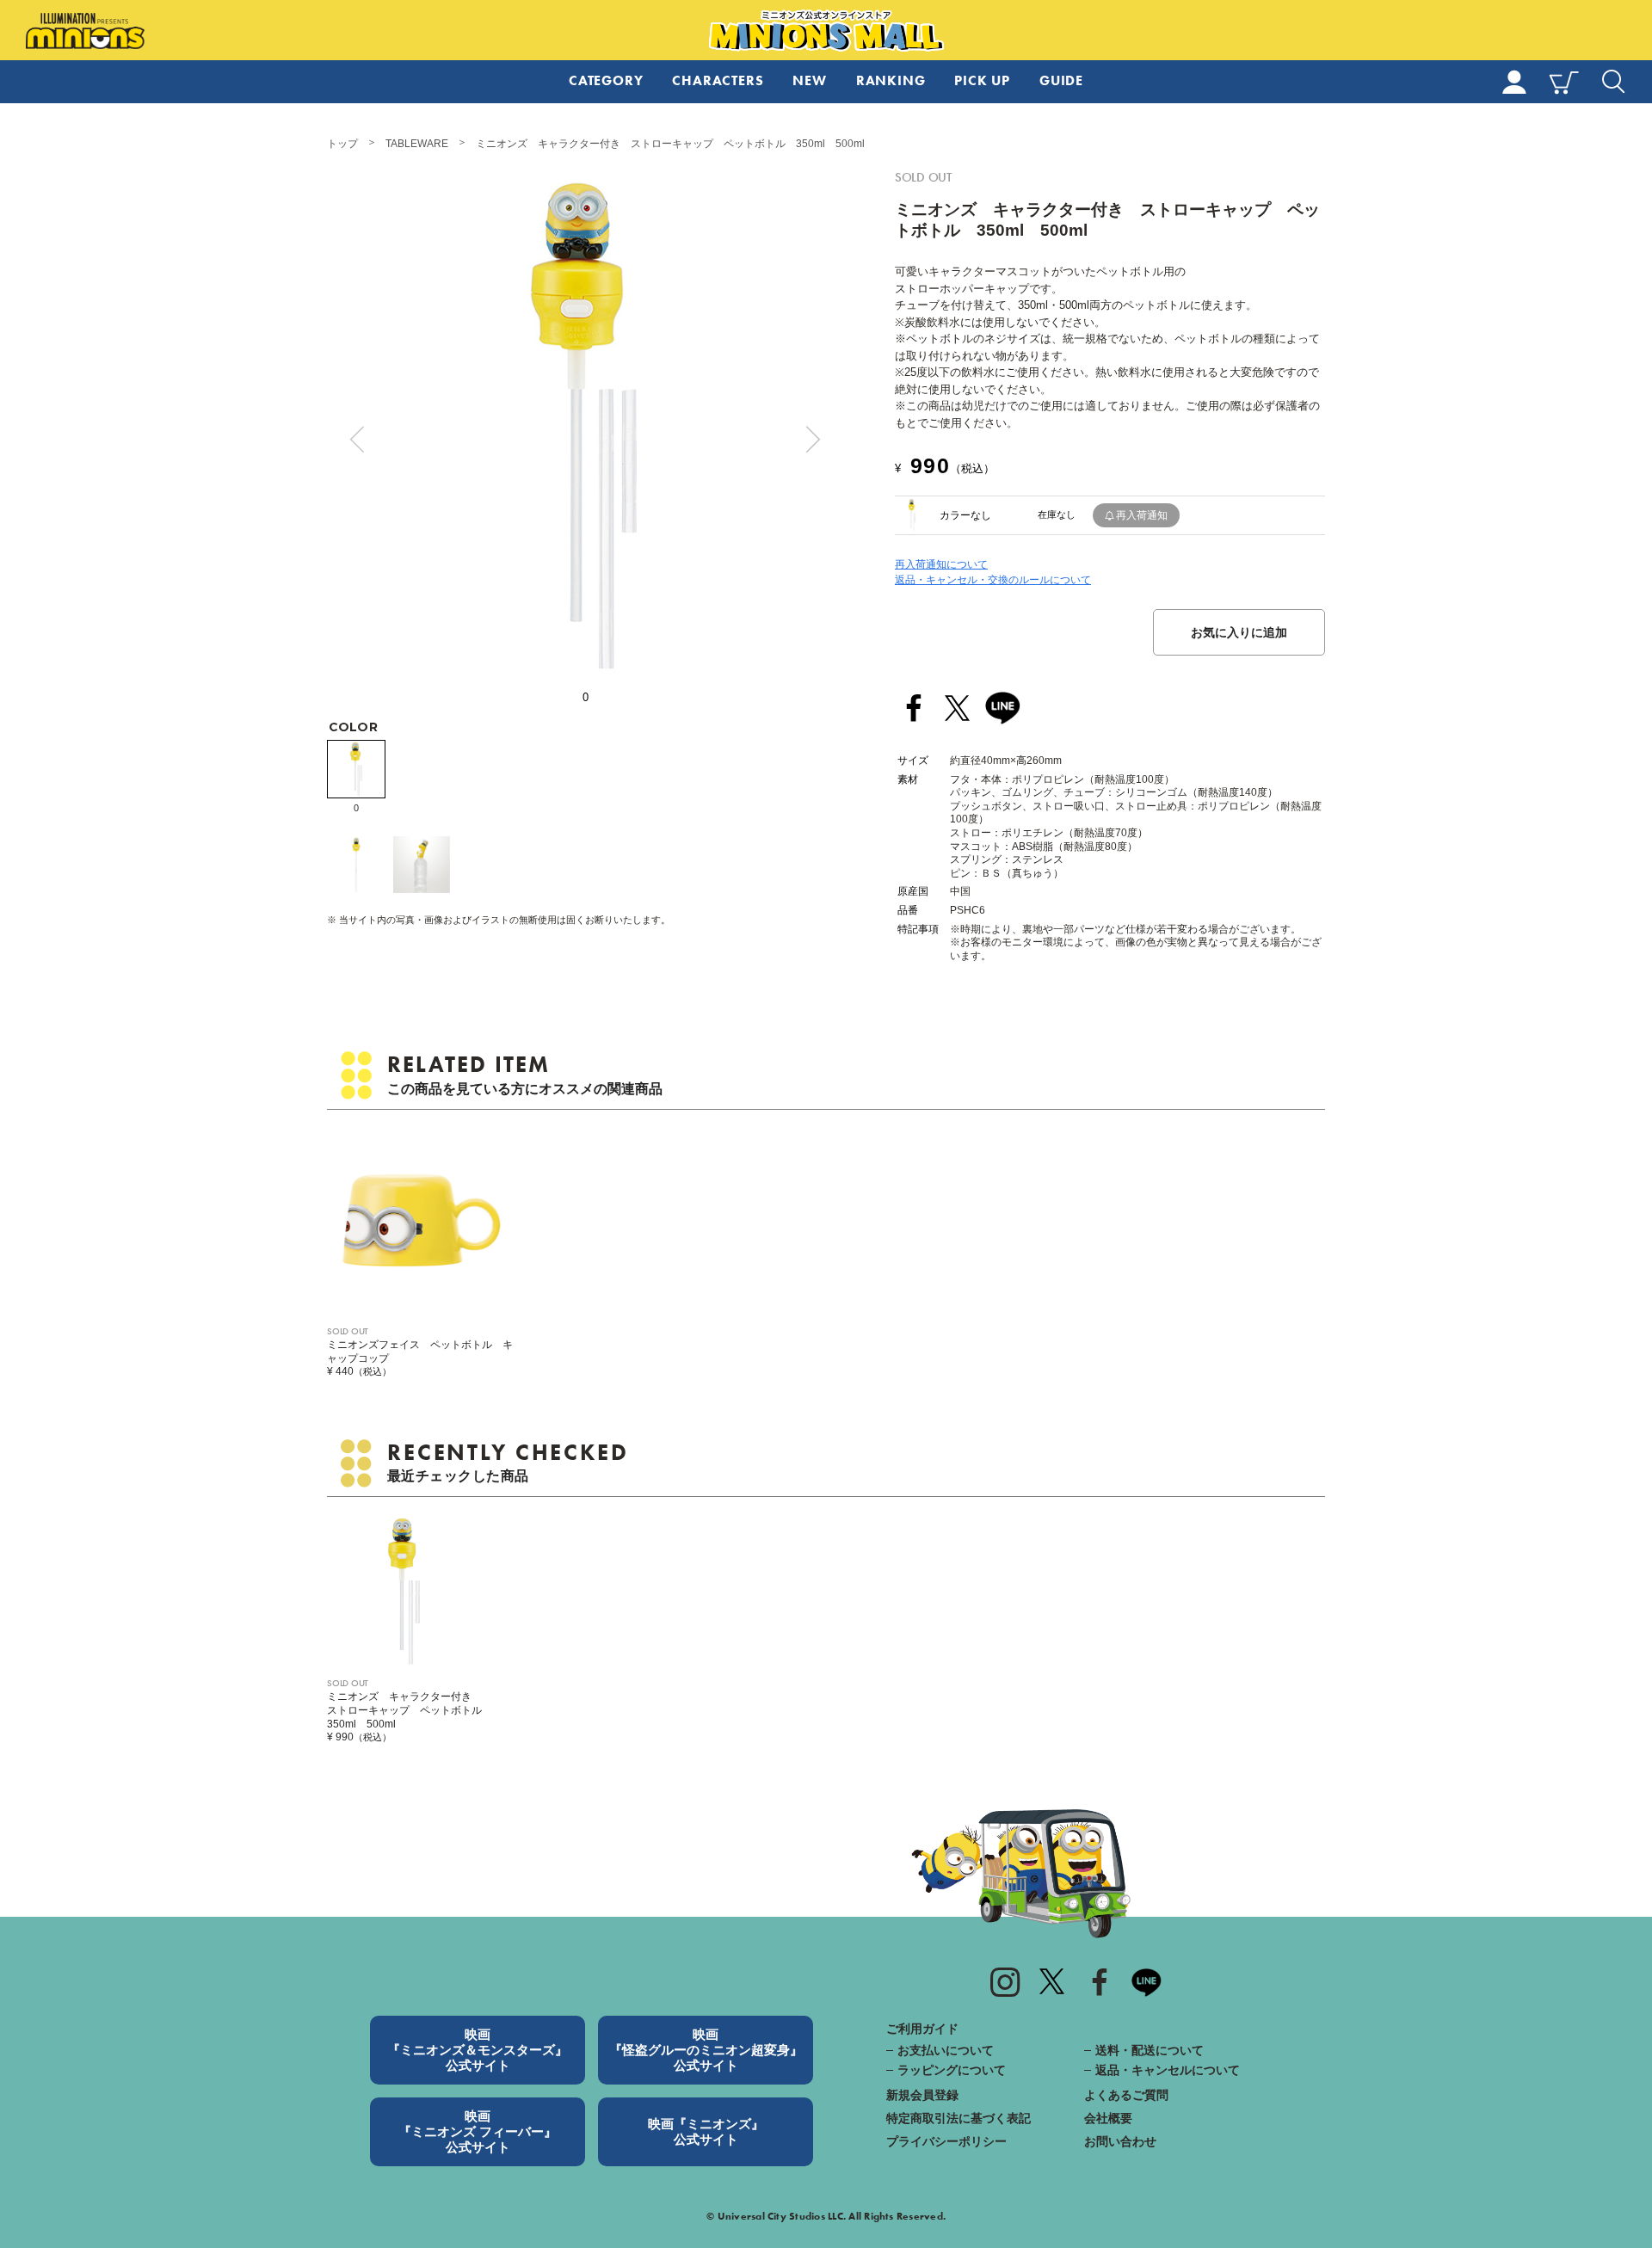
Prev (357, 440)
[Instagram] (1005, 1981)
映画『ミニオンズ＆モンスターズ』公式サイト (478, 2050)
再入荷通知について (941, 564)
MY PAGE (1514, 82)
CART (1564, 82)
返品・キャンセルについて (1168, 2070)
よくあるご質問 (1126, 2095)
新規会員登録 (922, 2095)
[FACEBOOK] (1100, 1981)
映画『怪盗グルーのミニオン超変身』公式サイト (706, 2050)
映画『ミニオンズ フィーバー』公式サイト (478, 2131)
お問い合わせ (1120, 2141)
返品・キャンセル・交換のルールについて (993, 580)
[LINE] (1002, 708)
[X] (1052, 1981)
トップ (342, 144)
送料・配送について (1150, 2050)
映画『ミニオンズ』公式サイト (706, 2131)
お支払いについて (946, 2050)
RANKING (891, 80)
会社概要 (1108, 2118)
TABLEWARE (417, 144)
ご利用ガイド (922, 2029)
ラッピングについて (952, 2070)
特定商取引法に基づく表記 (959, 2118)
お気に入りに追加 (1239, 632)
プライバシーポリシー (946, 2141)
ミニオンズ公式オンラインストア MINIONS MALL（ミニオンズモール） (826, 31)
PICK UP (982, 80)
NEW (809, 80)
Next (813, 440)
